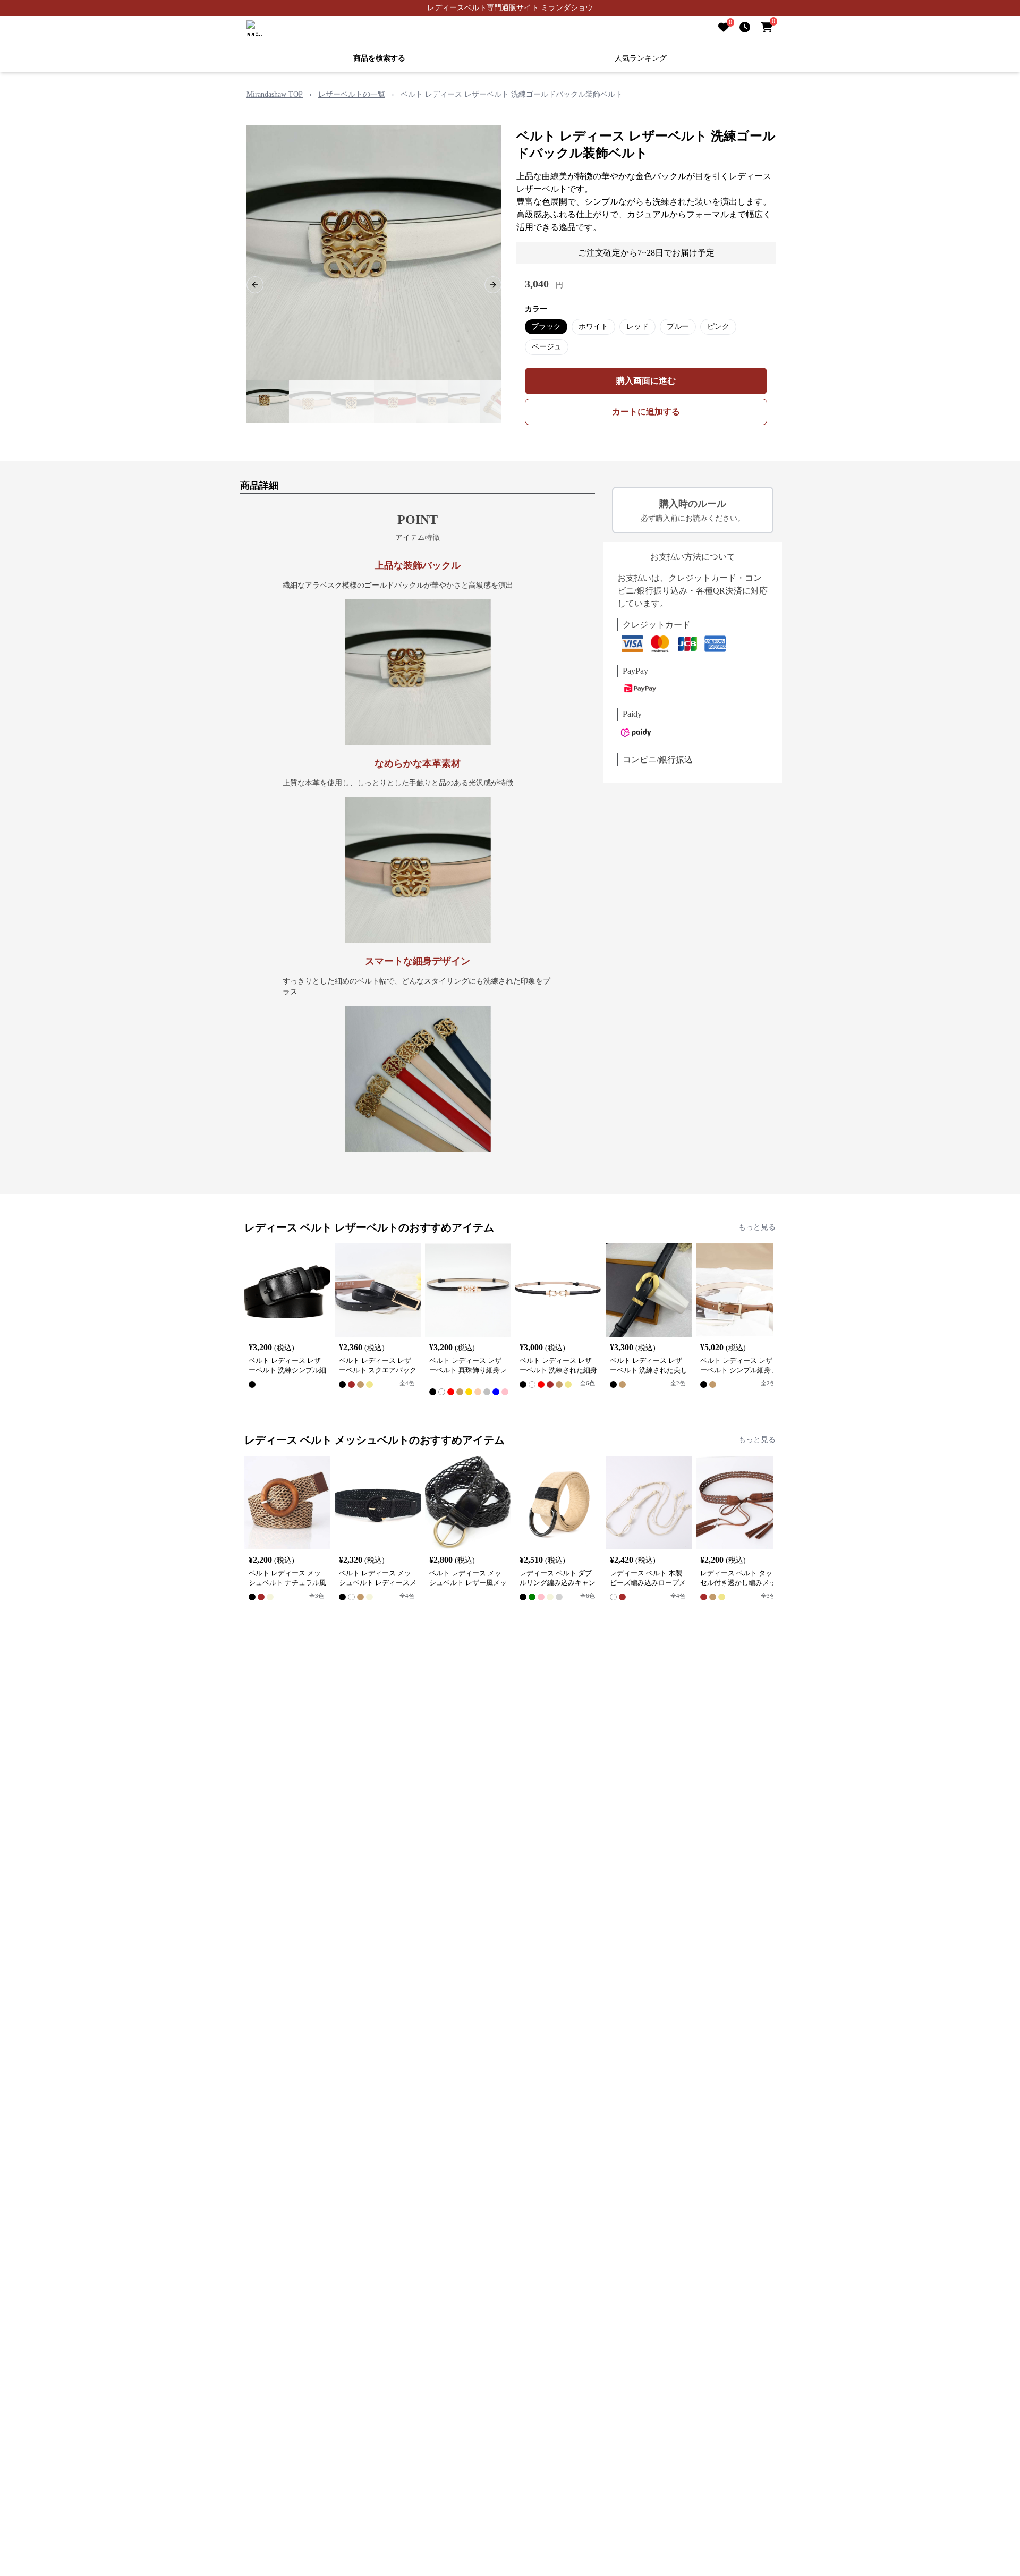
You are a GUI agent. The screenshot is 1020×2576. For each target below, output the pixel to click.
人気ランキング (641, 58)
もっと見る (757, 1227)
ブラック (546, 327)
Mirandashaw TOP (275, 94)
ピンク (718, 327)
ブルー (678, 327)
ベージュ (547, 347)
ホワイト (593, 327)
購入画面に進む (646, 381)
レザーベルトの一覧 (352, 94)
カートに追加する (646, 412)
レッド (637, 327)
